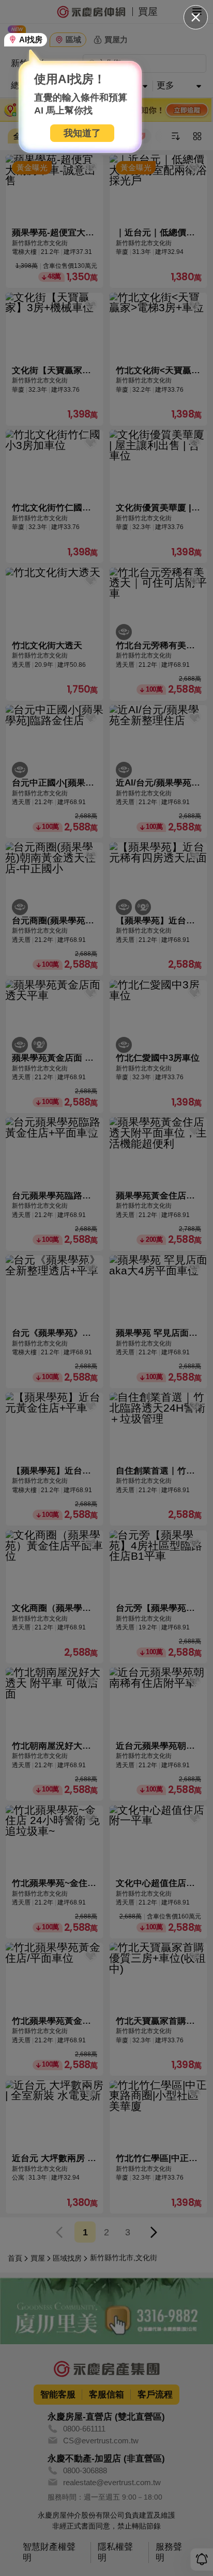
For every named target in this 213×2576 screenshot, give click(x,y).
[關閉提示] (195, 17)
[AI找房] (26, 40)
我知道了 (82, 133)
